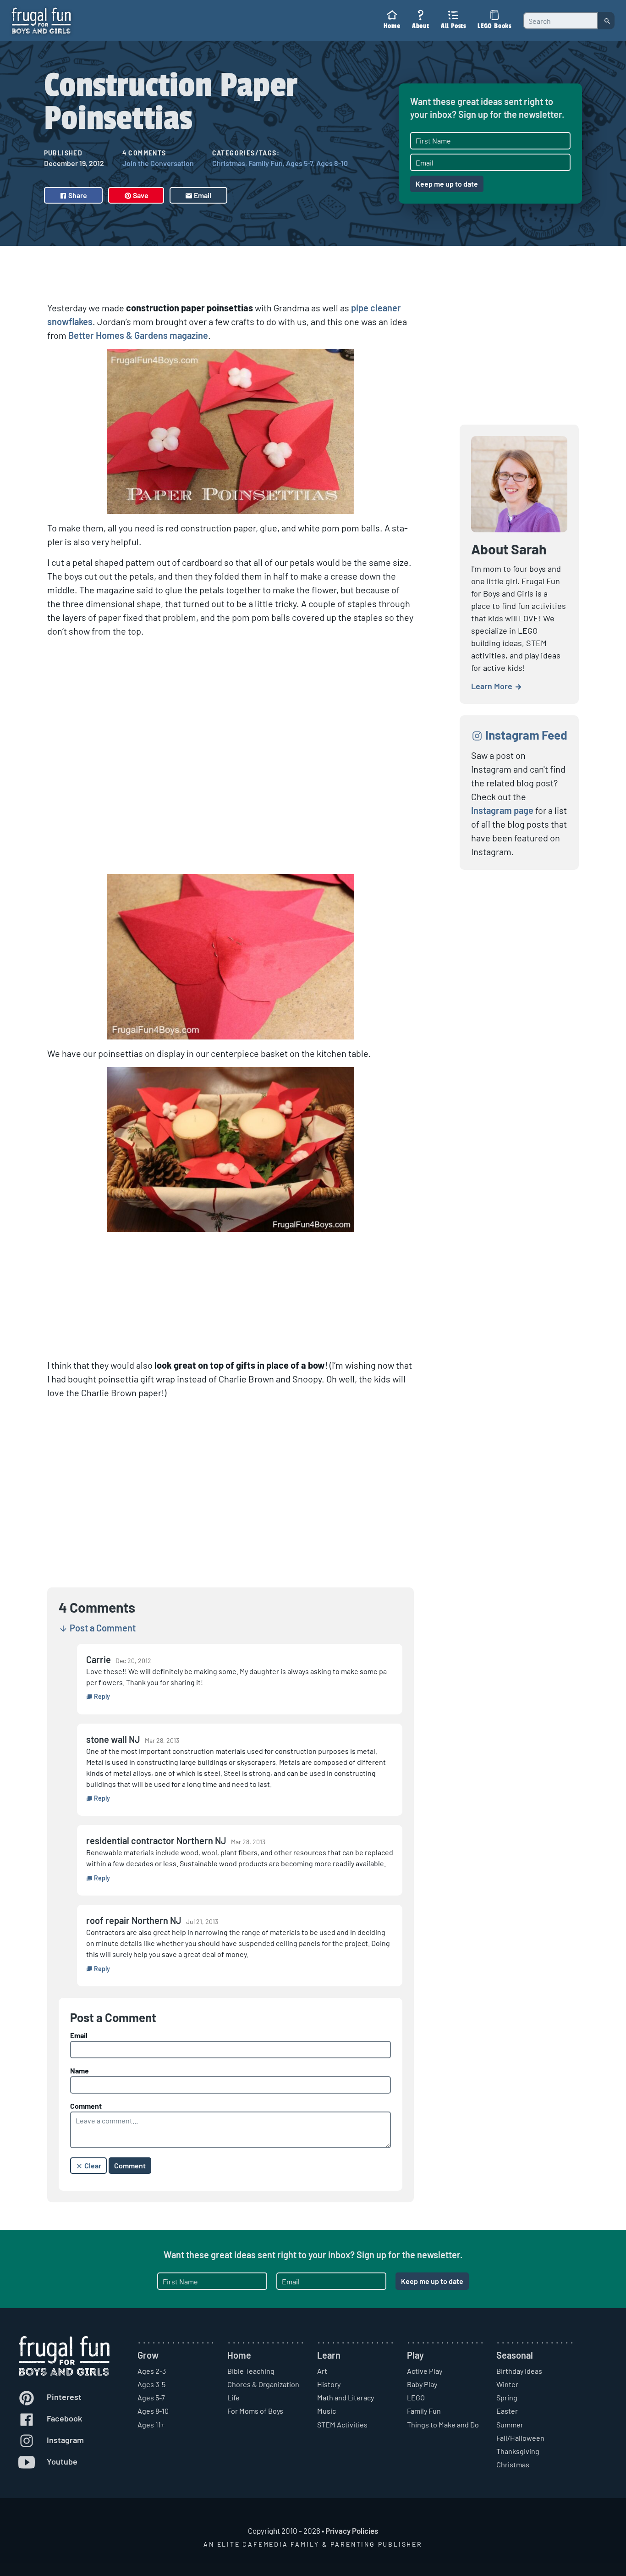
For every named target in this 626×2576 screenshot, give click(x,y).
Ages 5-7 (299, 163)
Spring (507, 2397)
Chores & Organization (263, 2384)
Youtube (61, 2461)
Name (80, 2070)
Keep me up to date (447, 184)
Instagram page (502, 810)
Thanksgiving (518, 2451)
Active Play (425, 2371)
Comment (86, 2106)
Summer (510, 2424)
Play (415, 2355)
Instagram (64, 2440)
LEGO (416, 2397)
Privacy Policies (352, 2531)
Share (77, 195)
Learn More (493, 686)
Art (322, 2371)
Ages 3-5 (151, 2384)
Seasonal (515, 2355)
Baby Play (422, 2384)
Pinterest (63, 2397)
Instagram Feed (525, 735)
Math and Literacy (346, 2397)
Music (327, 2411)
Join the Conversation (158, 163)
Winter (507, 2384)
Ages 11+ (151, 2424)
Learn (329, 2355)
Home (239, 2355)
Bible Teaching (251, 2371)
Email (202, 195)
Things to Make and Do (443, 2424)
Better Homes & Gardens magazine (138, 335)
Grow (148, 2355)
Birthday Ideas (519, 2371)
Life (233, 2397)
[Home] (41, 20)
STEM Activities (342, 2424)
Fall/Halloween (520, 2438)
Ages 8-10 (332, 163)
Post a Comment (102, 1628)
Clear (92, 2165)
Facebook (63, 2418)
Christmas (229, 163)
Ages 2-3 (152, 2371)
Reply (101, 1696)
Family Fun (266, 163)
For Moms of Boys (255, 2411)
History (329, 2384)
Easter (507, 2411)
